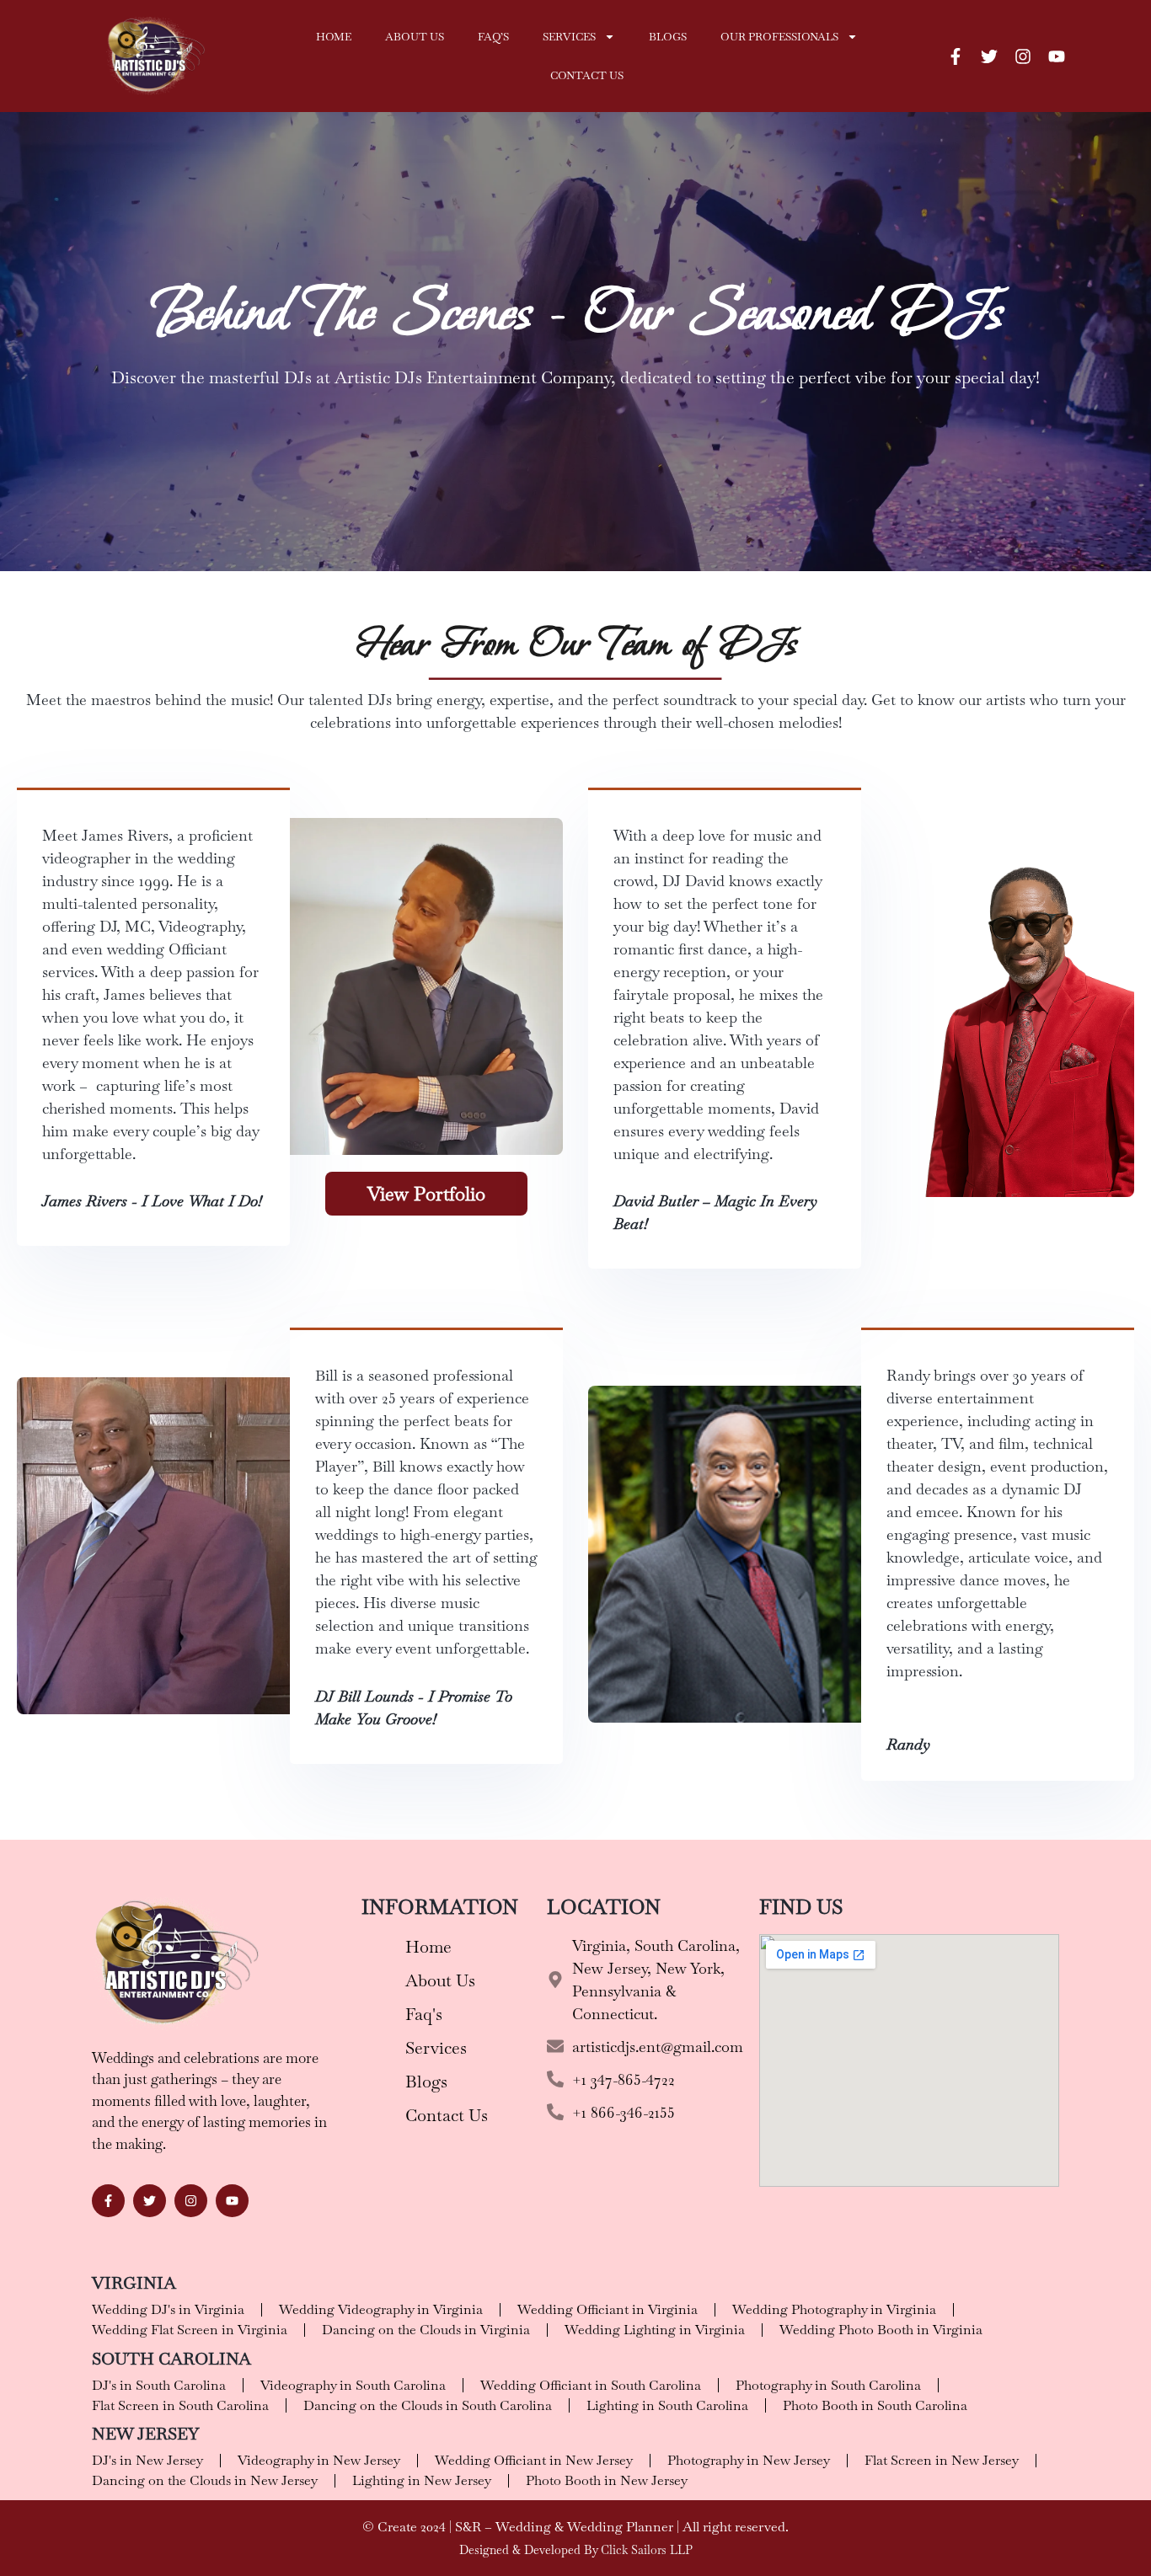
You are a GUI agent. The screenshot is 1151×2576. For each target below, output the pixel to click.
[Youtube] (1057, 56)
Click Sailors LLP (647, 2550)
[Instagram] (1023, 56)
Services (569, 37)
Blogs (668, 37)
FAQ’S (493, 37)
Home (334, 37)
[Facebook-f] (956, 56)
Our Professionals (779, 37)
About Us (415, 37)
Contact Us (587, 75)
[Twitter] (989, 56)
